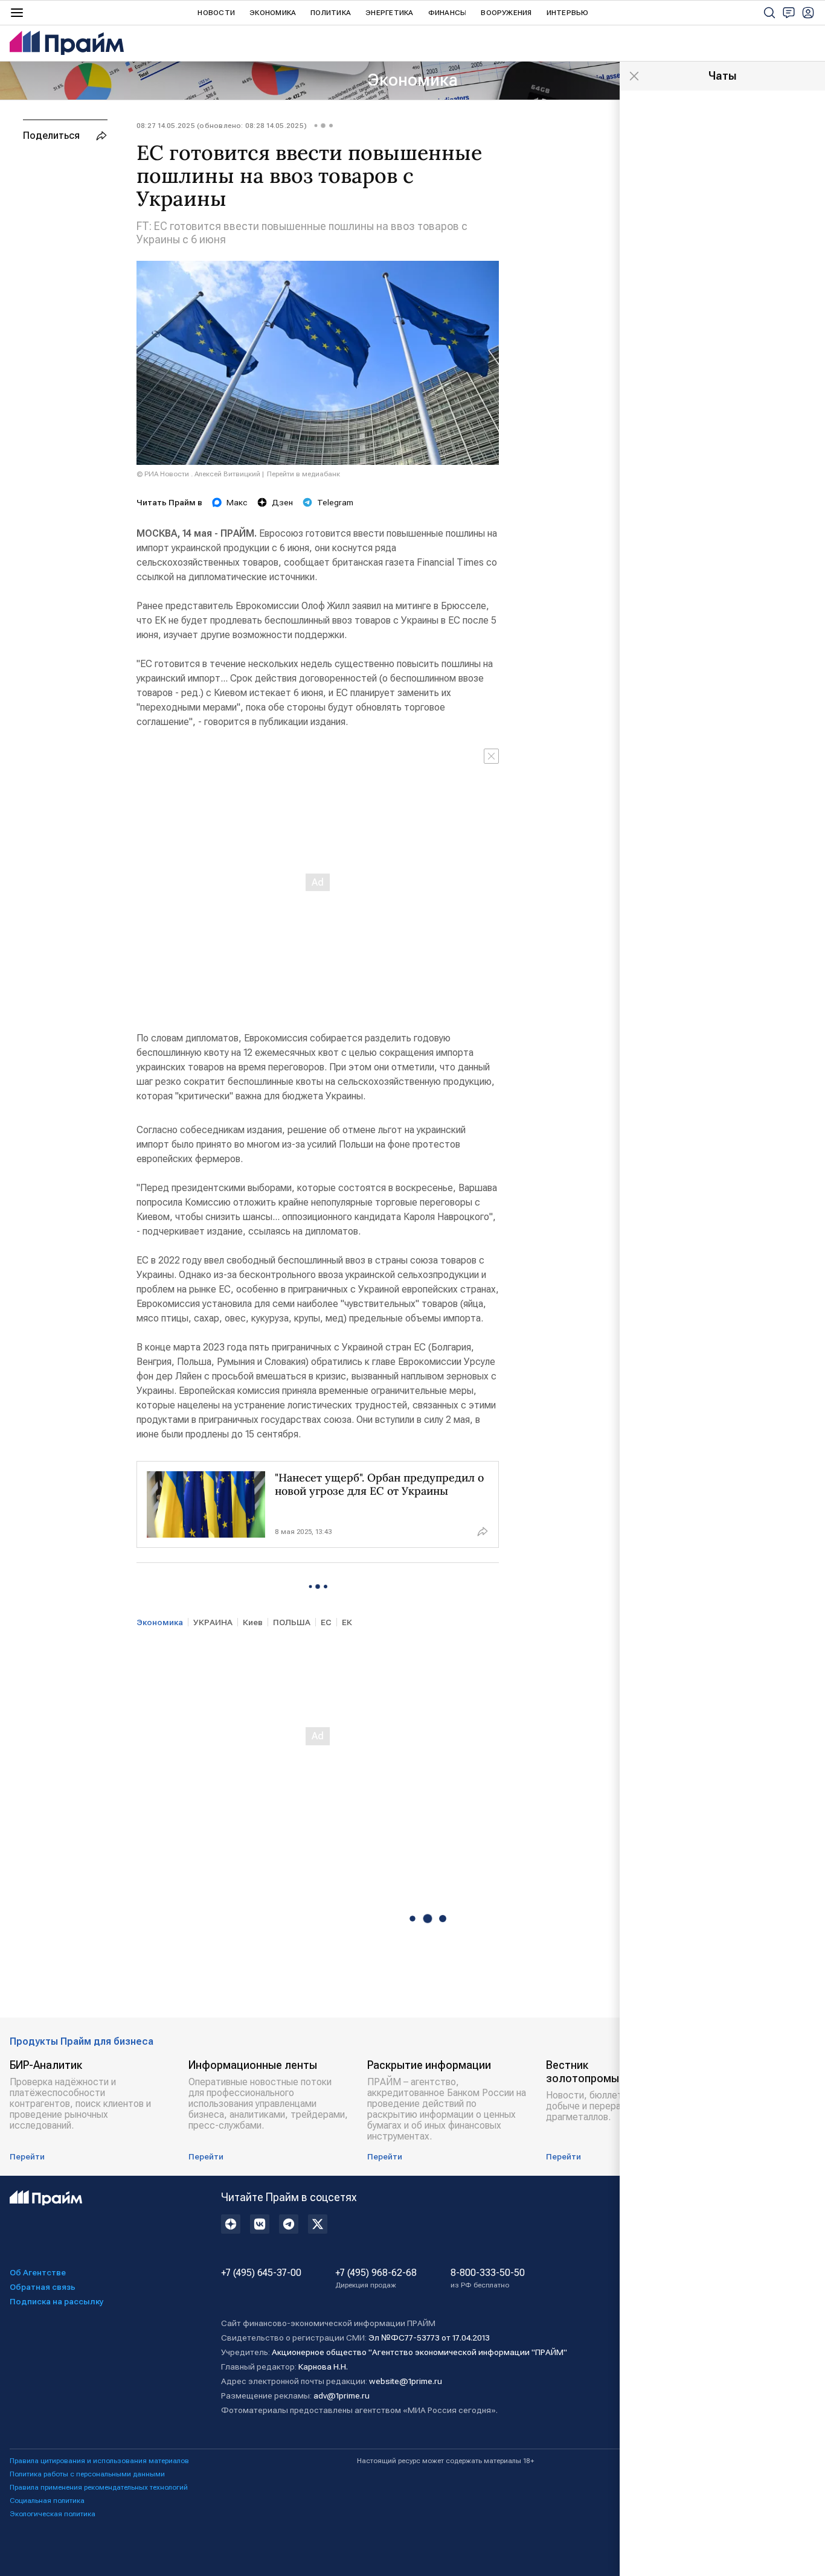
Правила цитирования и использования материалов (99, 2461)
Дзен (282, 502)
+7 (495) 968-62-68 (376, 2278)
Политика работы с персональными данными (87, 2474)
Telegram (335, 502)
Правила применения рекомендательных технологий (99, 2487)
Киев (253, 1622)
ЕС (326, 1622)
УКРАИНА (213, 1622)
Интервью (568, 13)
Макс (237, 502)
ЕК (347, 1622)
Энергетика (389, 13)
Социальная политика (47, 2501)
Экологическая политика (53, 2514)
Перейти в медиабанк (303, 474)
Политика (331, 13)
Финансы (448, 13)
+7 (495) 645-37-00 (261, 2273)
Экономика (273, 13)
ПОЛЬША (292, 1622)
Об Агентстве (38, 2272)
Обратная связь (43, 2287)
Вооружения (506, 13)
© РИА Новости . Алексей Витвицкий (198, 474)
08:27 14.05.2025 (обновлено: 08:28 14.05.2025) (222, 126)
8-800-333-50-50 (488, 2278)
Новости (216, 13)
